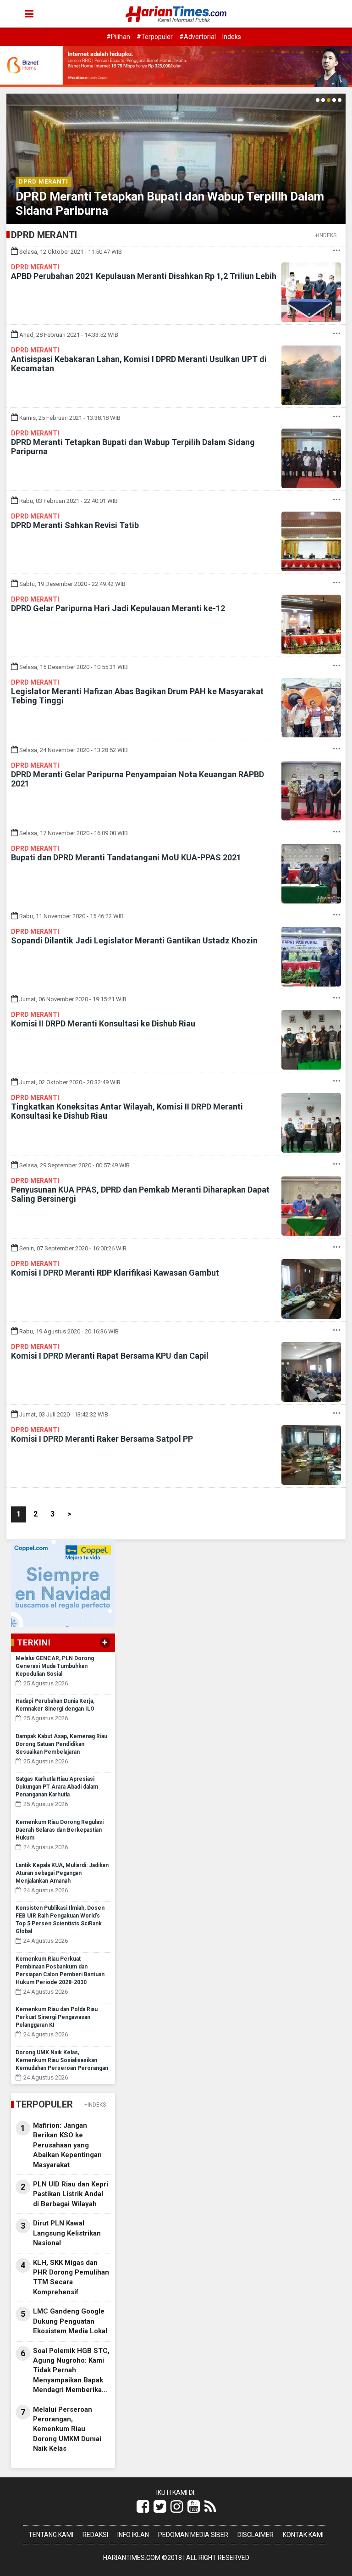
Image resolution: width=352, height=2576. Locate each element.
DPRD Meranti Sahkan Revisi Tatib (75, 525)
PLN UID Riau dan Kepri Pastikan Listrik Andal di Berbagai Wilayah (71, 2194)
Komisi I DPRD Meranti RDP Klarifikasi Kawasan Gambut (115, 1273)
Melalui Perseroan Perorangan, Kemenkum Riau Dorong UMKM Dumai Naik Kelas (67, 2429)
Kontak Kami (303, 2535)
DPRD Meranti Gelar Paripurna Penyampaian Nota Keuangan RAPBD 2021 (137, 779)
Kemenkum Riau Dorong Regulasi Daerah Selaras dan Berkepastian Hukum (60, 1830)
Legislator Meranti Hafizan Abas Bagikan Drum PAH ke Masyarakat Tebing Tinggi (137, 696)
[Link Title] (143, 2507)
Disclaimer (256, 2535)
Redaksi (95, 2535)
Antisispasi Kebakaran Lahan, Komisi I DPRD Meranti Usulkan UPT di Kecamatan (139, 364)
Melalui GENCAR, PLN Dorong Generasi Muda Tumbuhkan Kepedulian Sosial (55, 1666)
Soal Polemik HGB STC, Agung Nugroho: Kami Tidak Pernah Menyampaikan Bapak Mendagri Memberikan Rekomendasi (71, 2371)
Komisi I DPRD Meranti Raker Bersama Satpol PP (102, 1439)
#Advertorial (198, 37)
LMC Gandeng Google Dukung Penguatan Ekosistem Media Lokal (70, 2321)
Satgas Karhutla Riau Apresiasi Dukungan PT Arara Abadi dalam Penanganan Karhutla (57, 1787)
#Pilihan (118, 37)
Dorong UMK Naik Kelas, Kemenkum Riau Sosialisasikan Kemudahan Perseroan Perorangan (62, 2060)
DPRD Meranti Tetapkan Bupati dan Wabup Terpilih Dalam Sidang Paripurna (133, 447)
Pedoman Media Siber (193, 2535)
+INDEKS (326, 235)
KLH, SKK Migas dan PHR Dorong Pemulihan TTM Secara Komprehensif (71, 2277)
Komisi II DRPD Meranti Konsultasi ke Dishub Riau (103, 1023)
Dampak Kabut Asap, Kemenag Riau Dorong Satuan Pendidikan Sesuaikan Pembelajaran (61, 1744)
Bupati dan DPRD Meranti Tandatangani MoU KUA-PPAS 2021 (126, 857)
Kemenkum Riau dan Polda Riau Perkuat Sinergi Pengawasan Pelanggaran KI (57, 2017)
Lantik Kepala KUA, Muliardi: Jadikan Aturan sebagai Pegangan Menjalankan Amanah (62, 1873)
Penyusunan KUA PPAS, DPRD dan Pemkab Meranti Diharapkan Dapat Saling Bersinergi (140, 1194)
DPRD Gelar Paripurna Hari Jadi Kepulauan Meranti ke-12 (118, 608)
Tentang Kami (51, 2535)
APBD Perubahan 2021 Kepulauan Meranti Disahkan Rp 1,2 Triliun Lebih (144, 276)
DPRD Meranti (44, 181)
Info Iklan (133, 2535)
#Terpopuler (155, 37)
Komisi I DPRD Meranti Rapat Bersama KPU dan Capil (110, 1356)
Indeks (232, 37)
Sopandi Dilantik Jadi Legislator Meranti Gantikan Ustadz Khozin (134, 940)
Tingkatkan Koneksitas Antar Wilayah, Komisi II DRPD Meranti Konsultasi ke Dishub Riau (127, 1111)
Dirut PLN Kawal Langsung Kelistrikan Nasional (67, 2233)
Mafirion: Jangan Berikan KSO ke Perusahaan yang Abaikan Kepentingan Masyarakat (67, 2145)
